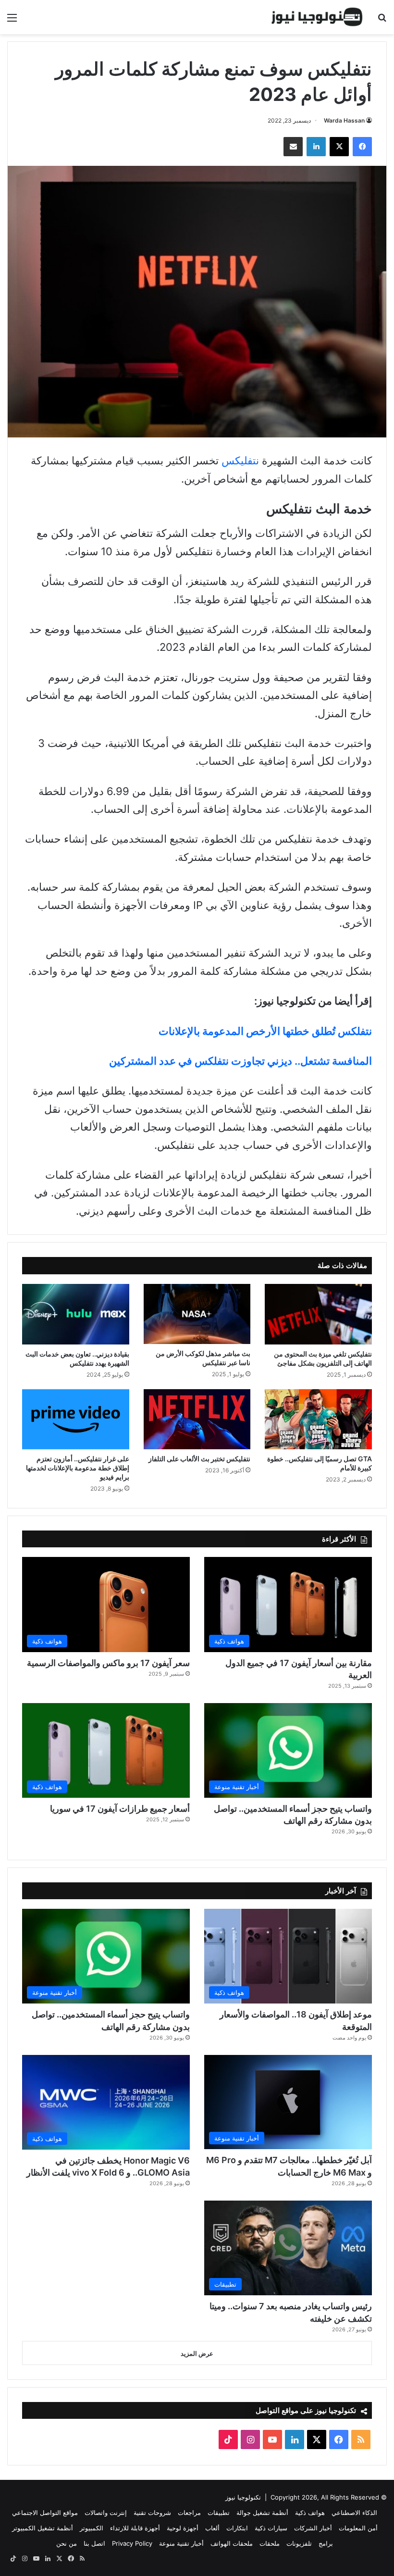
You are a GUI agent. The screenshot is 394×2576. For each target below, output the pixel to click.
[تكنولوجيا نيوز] (317, 17)
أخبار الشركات (313, 2528)
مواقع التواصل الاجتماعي (45, 2513)
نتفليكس (240, 460)
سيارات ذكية (271, 2528)
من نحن (67, 2543)
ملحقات (270, 2543)
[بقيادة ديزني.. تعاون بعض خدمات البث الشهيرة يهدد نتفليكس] (76, 1314)
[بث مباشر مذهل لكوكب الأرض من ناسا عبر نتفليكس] (197, 1314)
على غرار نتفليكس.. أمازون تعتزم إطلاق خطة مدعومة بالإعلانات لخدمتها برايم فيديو (78, 1468)
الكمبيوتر (92, 2528)
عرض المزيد (197, 2353)
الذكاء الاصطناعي (354, 2513)
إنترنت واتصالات (106, 2513)
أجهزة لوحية (183, 2528)
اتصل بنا (94, 2543)
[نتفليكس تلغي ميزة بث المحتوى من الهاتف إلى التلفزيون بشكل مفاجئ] (318, 1314)
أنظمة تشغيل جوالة (262, 2513)
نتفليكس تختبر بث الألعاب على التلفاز (199, 1459)
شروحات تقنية (152, 2513)
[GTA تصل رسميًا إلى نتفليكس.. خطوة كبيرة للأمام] (318, 1419)
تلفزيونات (299, 2543)
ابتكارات (237, 2528)
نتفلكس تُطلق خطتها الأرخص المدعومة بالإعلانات (265, 1031)
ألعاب (212, 2528)
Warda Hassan (344, 120)
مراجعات (189, 2513)
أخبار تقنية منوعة (181, 2543)
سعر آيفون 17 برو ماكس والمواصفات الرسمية (108, 1663)
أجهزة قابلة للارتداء (135, 2528)
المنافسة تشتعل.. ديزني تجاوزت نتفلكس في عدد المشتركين (240, 1061)
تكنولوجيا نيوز (243, 2497)
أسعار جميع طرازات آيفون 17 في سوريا (120, 1809)
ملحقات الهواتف (232, 2543)
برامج (326, 2543)
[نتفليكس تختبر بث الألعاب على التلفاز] (197, 1419)
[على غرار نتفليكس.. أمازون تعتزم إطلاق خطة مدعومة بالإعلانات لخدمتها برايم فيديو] (76, 1419)
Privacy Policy (132, 2543)
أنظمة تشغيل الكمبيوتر (43, 2528)
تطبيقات (219, 2513)
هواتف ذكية (310, 2513)
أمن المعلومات (358, 2528)
